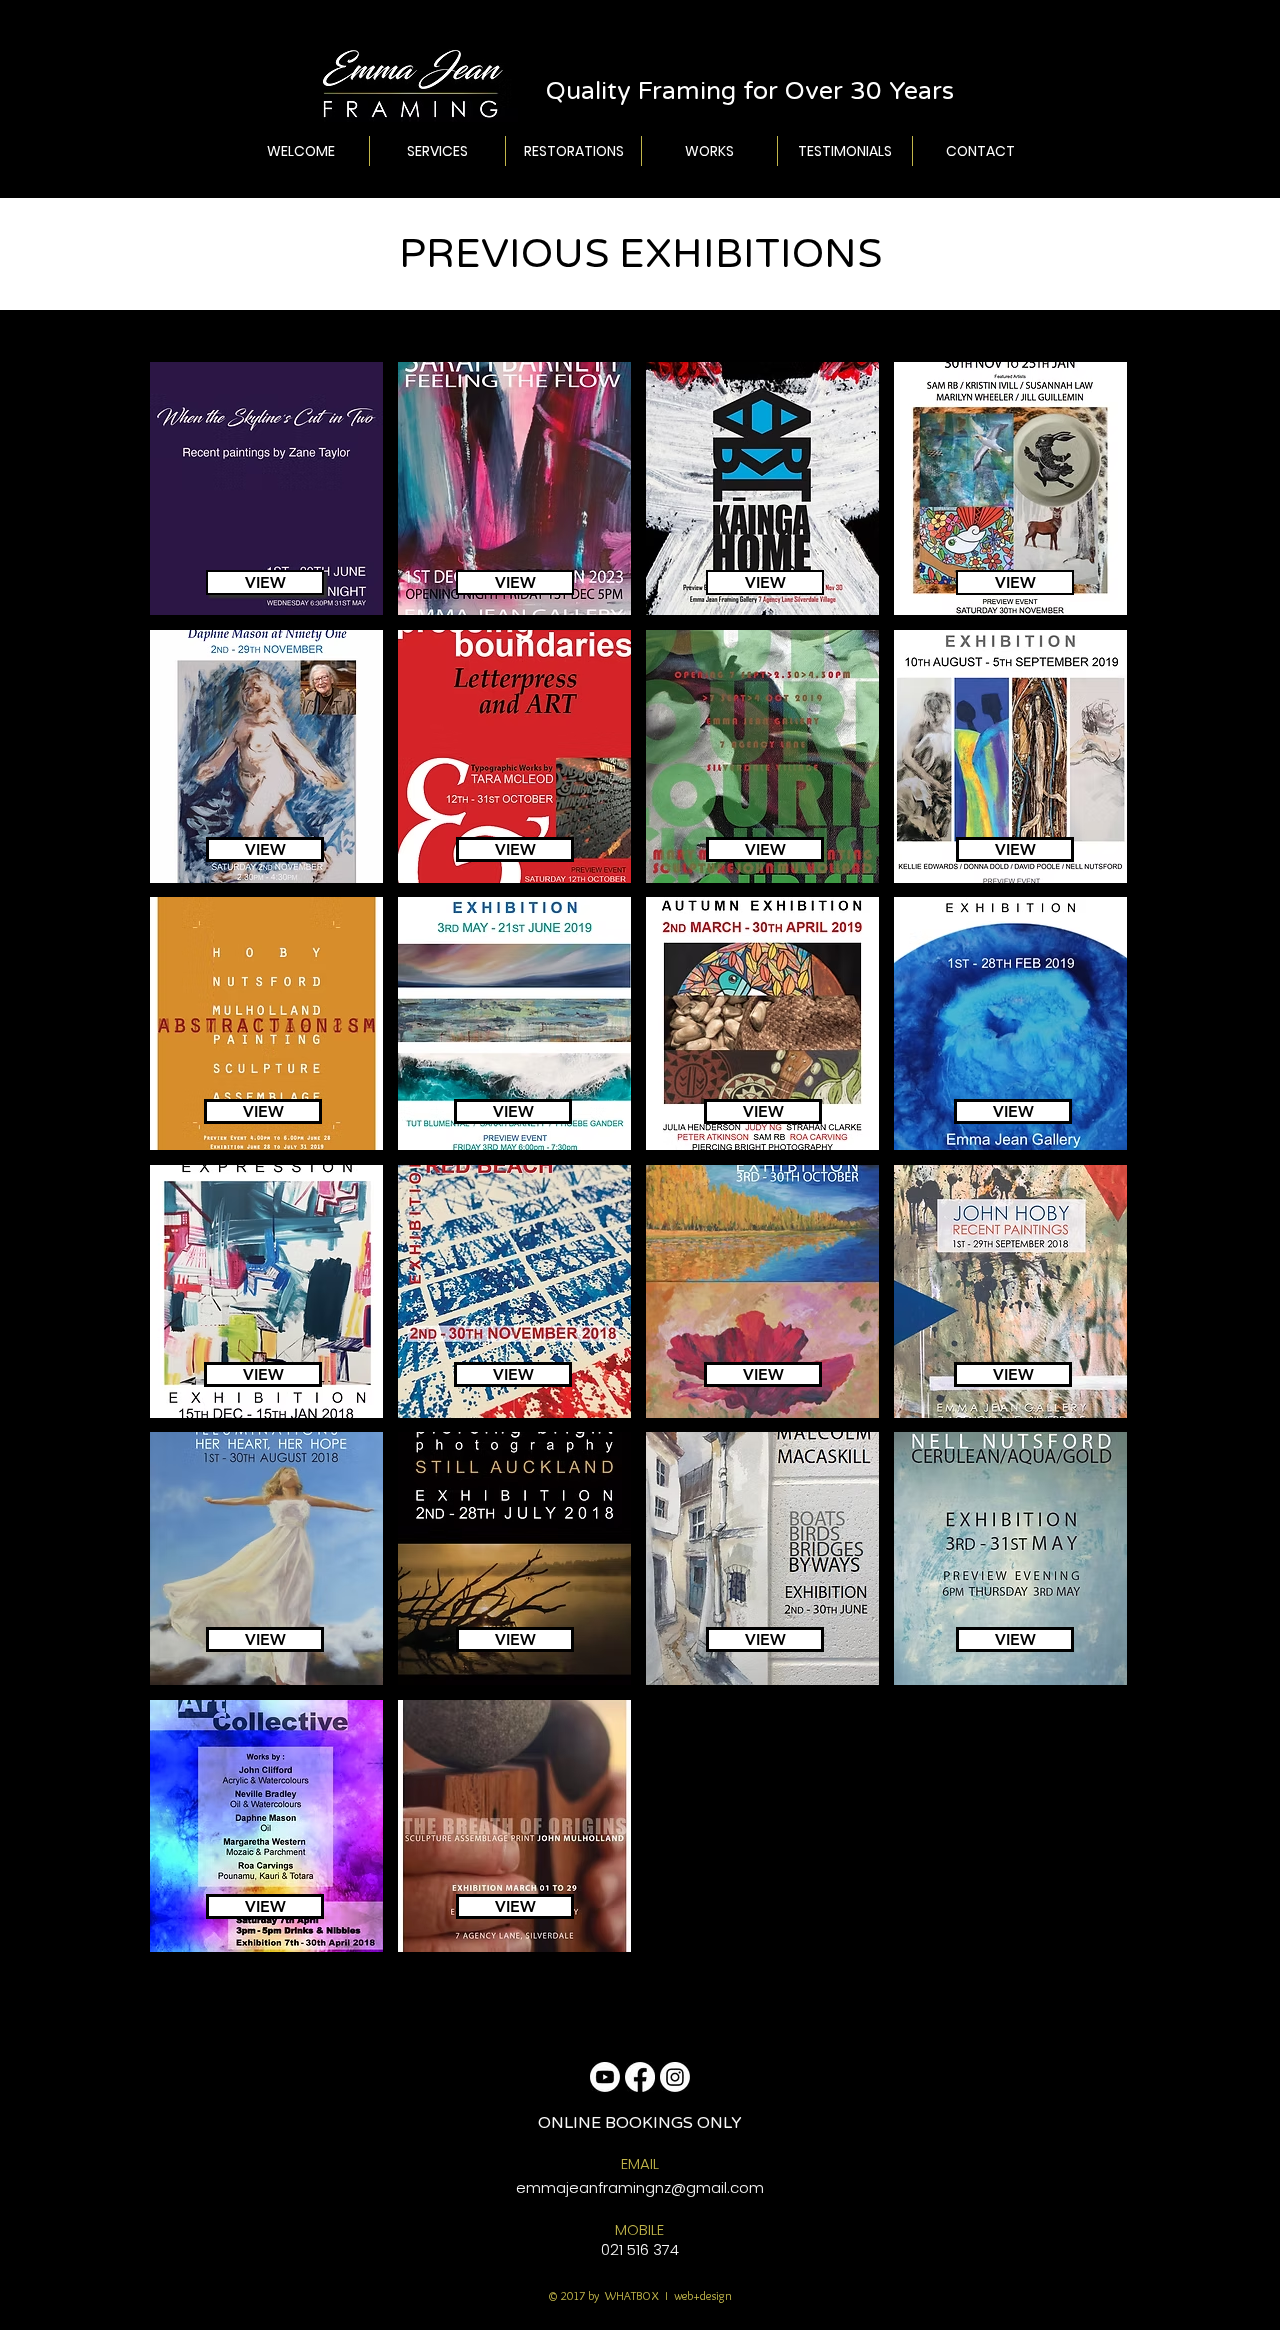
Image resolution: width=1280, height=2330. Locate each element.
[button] (266, 488)
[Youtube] (605, 2077)
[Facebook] (640, 2077)
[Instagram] (675, 2077)
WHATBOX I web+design (667, 2295)
